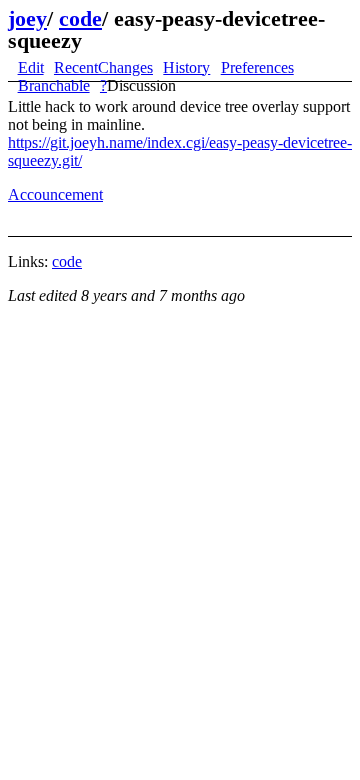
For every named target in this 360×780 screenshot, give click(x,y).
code (80, 18)
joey (27, 18)
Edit (31, 67)
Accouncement (55, 194)
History (186, 67)
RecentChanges (103, 67)
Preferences (257, 67)
